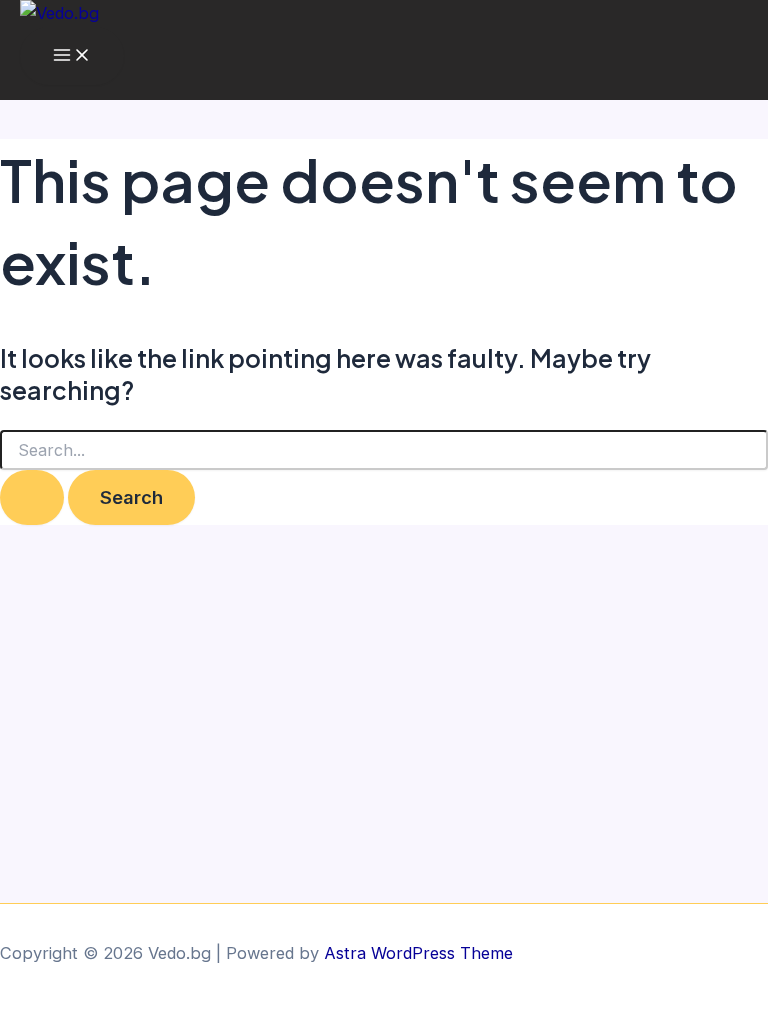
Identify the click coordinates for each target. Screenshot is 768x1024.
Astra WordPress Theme (418, 953)
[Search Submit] (32, 497)
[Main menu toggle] (72, 56)
